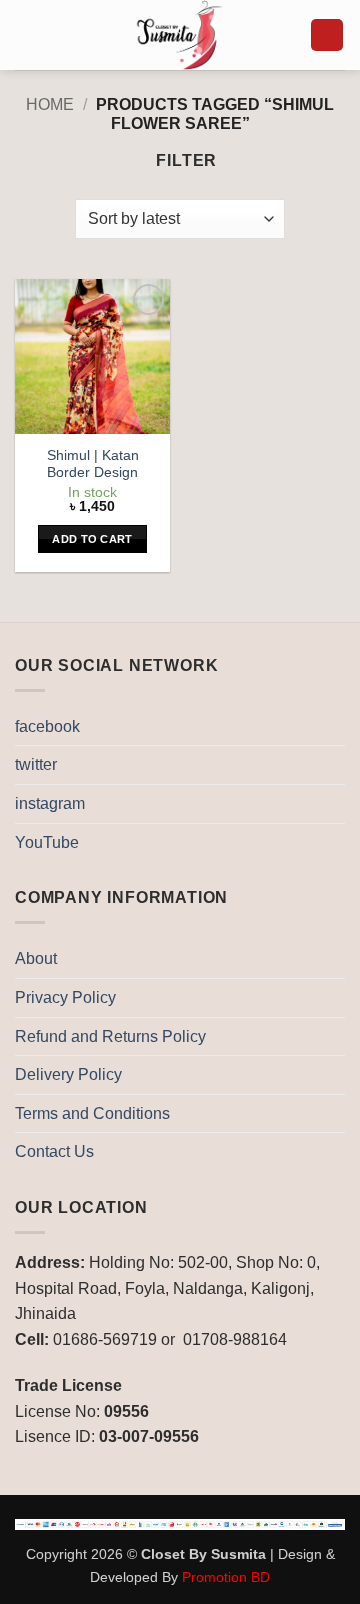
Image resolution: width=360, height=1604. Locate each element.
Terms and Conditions (92, 1113)
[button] (27, 34)
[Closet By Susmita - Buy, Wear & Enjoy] (180, 35)
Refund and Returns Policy (110, 1036)
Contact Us (54, 1151)
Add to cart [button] (92, 539)
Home (50, 104)
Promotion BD (226, 1577)
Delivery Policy (68, 1074)
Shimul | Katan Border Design (93, 464)
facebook (47, 726)
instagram (50, 803)
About (36, 958)
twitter (36, 764)
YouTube (47, 842)
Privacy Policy (65, 997)
